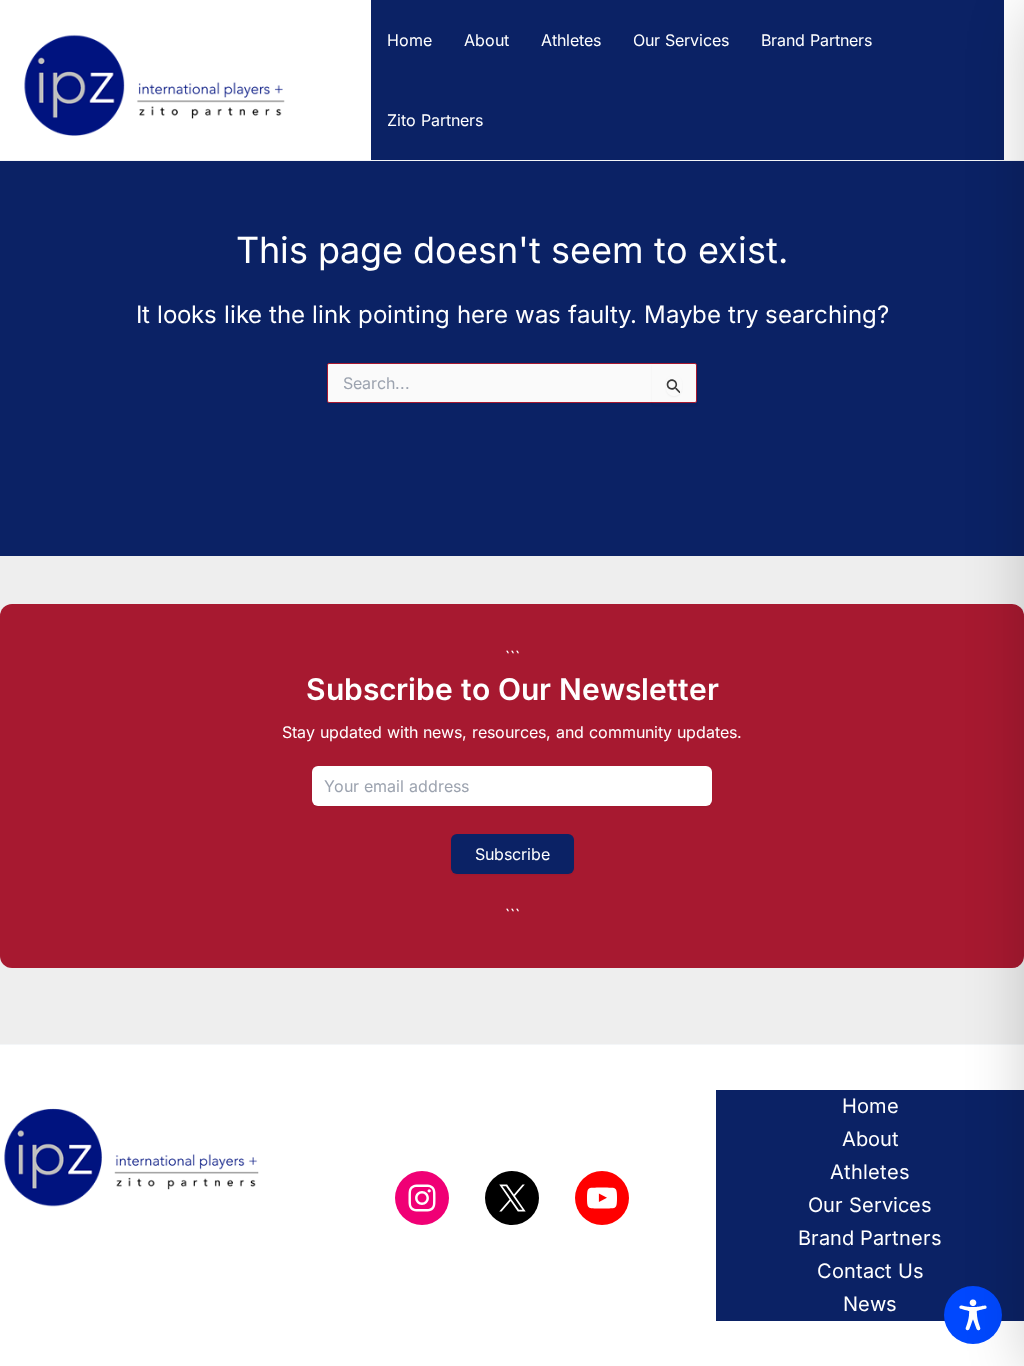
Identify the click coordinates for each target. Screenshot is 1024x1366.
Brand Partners (816, 40)
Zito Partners (435, 120)
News (870, 1304)
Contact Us (870, 1271)
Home (409, 40)
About (486, 40)
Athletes (571, 40)
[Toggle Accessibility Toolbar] (973, 1315)
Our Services (681, 40)
